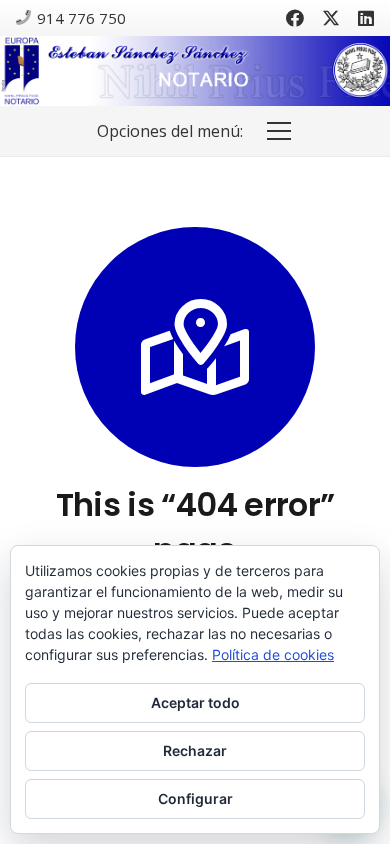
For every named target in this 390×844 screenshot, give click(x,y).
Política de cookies (273, 654)
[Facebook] (295, 18)
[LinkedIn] (366, 18)
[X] (331, 18)
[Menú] (279, 131)
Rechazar (195, 750)
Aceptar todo (195, 702)
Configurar (195, 798)
